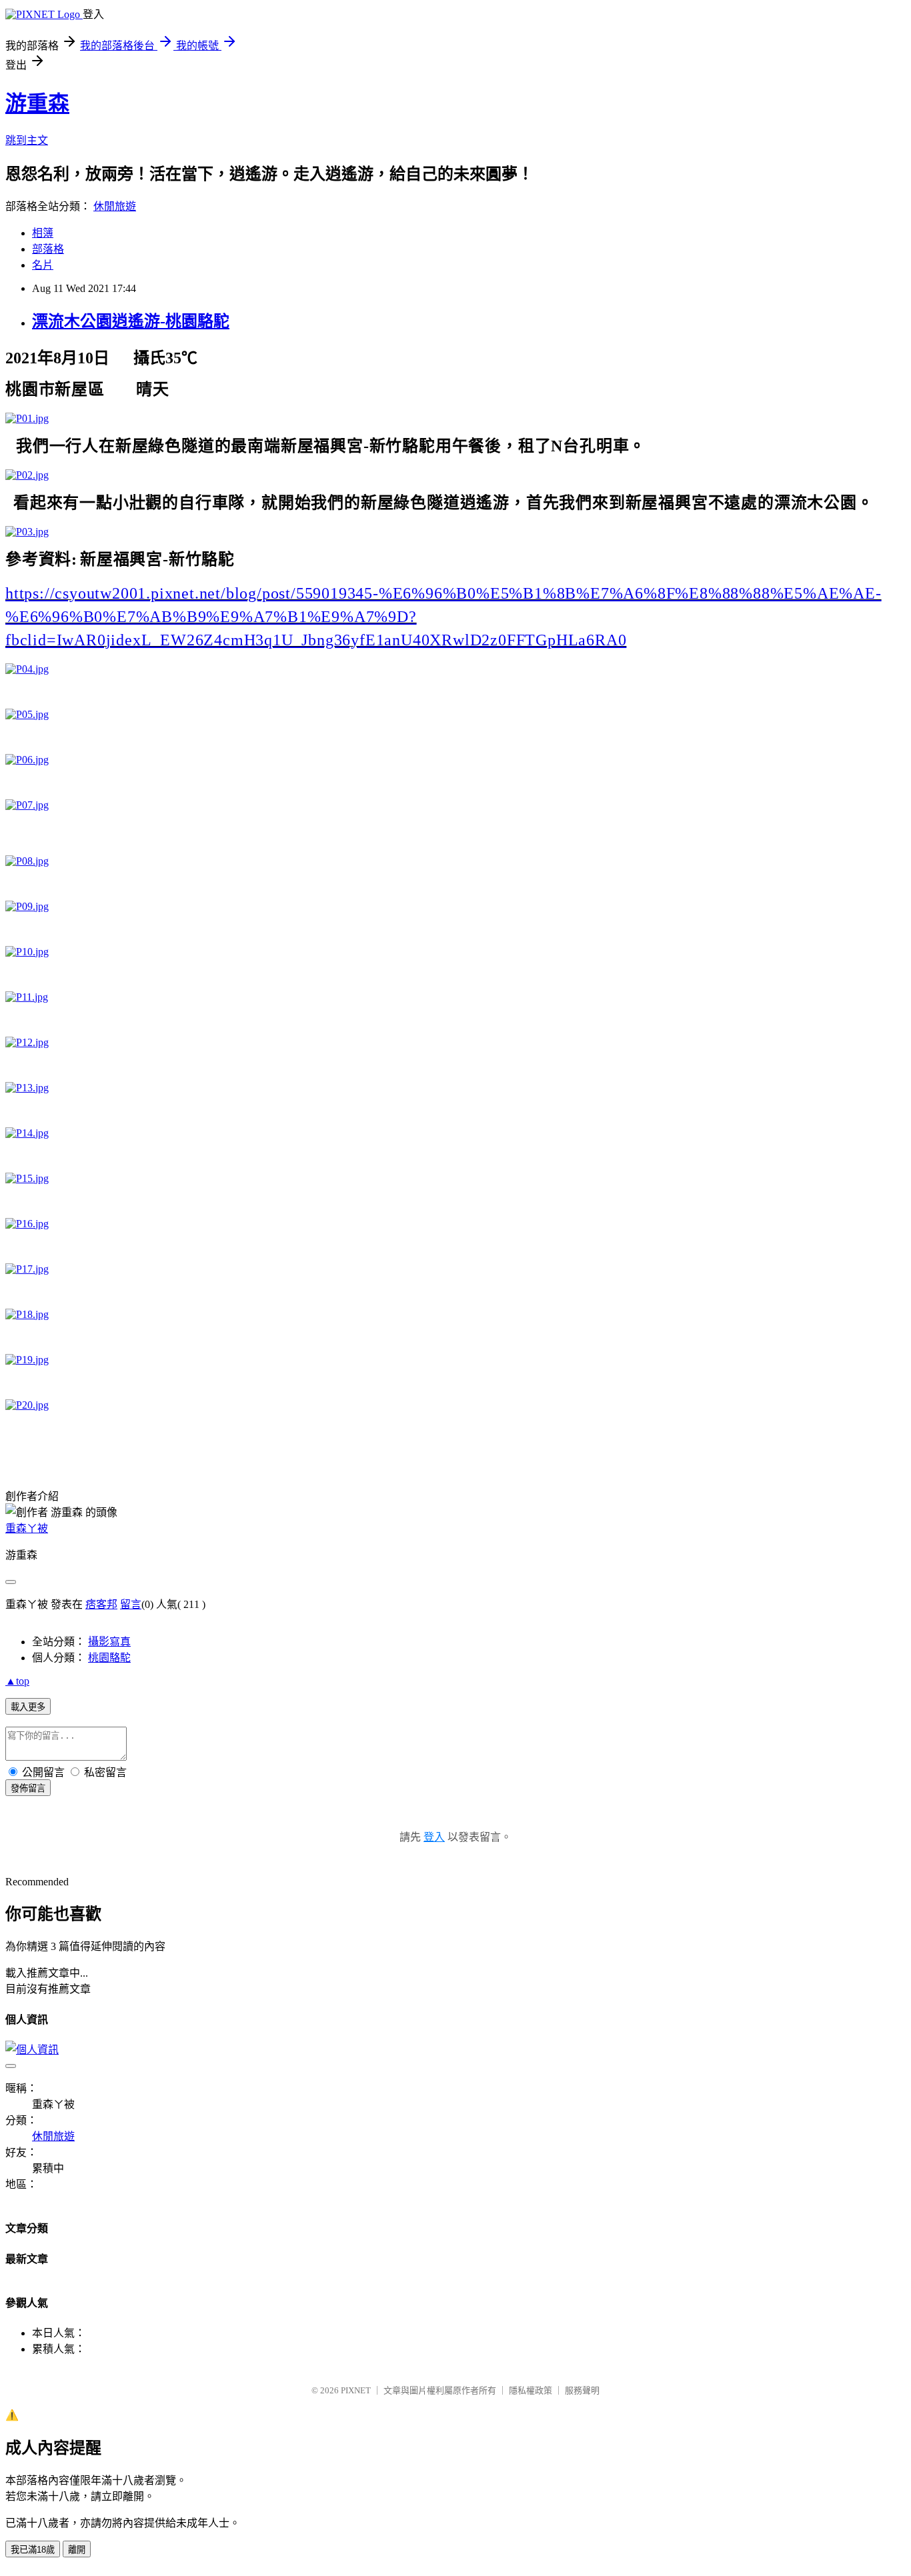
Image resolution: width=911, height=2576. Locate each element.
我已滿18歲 (33, 2550)
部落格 (48, 249)
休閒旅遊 (115, 206)
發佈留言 (28, 1788)
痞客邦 (101, 1604)
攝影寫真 (109, 1642)
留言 (131, 1604)
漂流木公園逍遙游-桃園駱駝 (131, 321)
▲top (17, 1681)
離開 (77, 2550)
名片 (43, 265)
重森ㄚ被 (27, 1528)
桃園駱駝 (109, 1658)
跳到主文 (27, 140)
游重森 (37, 103)
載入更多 (28, 1707)
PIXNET (356, 2390)
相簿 (43, 233)
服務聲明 (582, 2390)
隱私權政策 (531, 2390)
